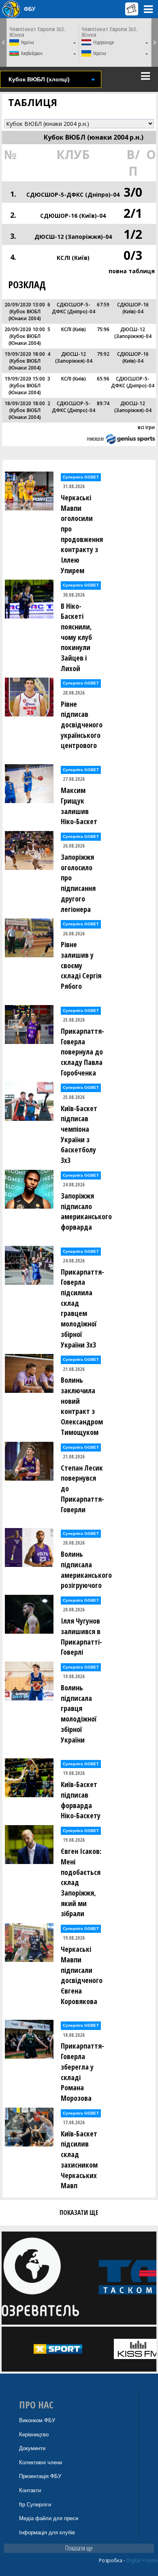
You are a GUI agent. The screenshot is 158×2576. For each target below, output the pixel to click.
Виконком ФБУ (37, 2420)
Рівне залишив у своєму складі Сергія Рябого (81, 965)
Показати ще (79, 2548)
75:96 (103, 329)
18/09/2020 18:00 (25, 403)
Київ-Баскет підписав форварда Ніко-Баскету (81, 1800)
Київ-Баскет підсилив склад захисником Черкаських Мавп (79, 2160)
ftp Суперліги (35, 2505)
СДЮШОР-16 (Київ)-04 (73, 216)
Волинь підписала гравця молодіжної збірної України (79, 1714)
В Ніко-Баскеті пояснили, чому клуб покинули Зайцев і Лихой (76, 637)
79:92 (103, 354)
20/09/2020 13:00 (25, 305)
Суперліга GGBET (81, 477)
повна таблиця (132, 271)
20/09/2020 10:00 (25, 329)
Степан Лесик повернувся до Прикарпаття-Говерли (82, 1489)
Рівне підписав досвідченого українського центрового (82, 725)
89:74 (103, 403)
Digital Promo (142, 2560)
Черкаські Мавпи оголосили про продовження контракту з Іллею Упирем (82, 534)
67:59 (103, 305)
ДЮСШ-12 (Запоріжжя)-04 (73, 237)
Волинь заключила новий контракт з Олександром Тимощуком (82, 1406)
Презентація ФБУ (40, 2476)
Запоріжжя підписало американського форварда (84, 1211)
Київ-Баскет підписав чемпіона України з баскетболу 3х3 (79, 1134)
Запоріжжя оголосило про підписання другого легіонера (78, 883)
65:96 (103, 379)
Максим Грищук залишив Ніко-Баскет (79, 806)
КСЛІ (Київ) (73, 258)
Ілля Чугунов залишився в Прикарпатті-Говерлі (81, 1636)
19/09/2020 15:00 (25, 379)
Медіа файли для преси (49, 2518)
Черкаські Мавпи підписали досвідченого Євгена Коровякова (82, 1975)
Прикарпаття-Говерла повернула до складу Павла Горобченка (82, 1052)
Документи (32, 2448)
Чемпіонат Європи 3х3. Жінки (37, 32)
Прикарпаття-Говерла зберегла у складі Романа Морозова (82, 2072)
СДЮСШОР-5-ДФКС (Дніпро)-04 (73, 194)
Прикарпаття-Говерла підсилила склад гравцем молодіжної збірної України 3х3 (82, 1308)
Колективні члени (41, 2462)
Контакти (30, 2490)
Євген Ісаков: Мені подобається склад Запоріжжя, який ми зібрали (81, 1882)
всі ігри (146, 427)
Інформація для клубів (47, 2532)
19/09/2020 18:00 (25, 354)
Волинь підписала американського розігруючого (84, 1570)
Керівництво (34, 2435)
